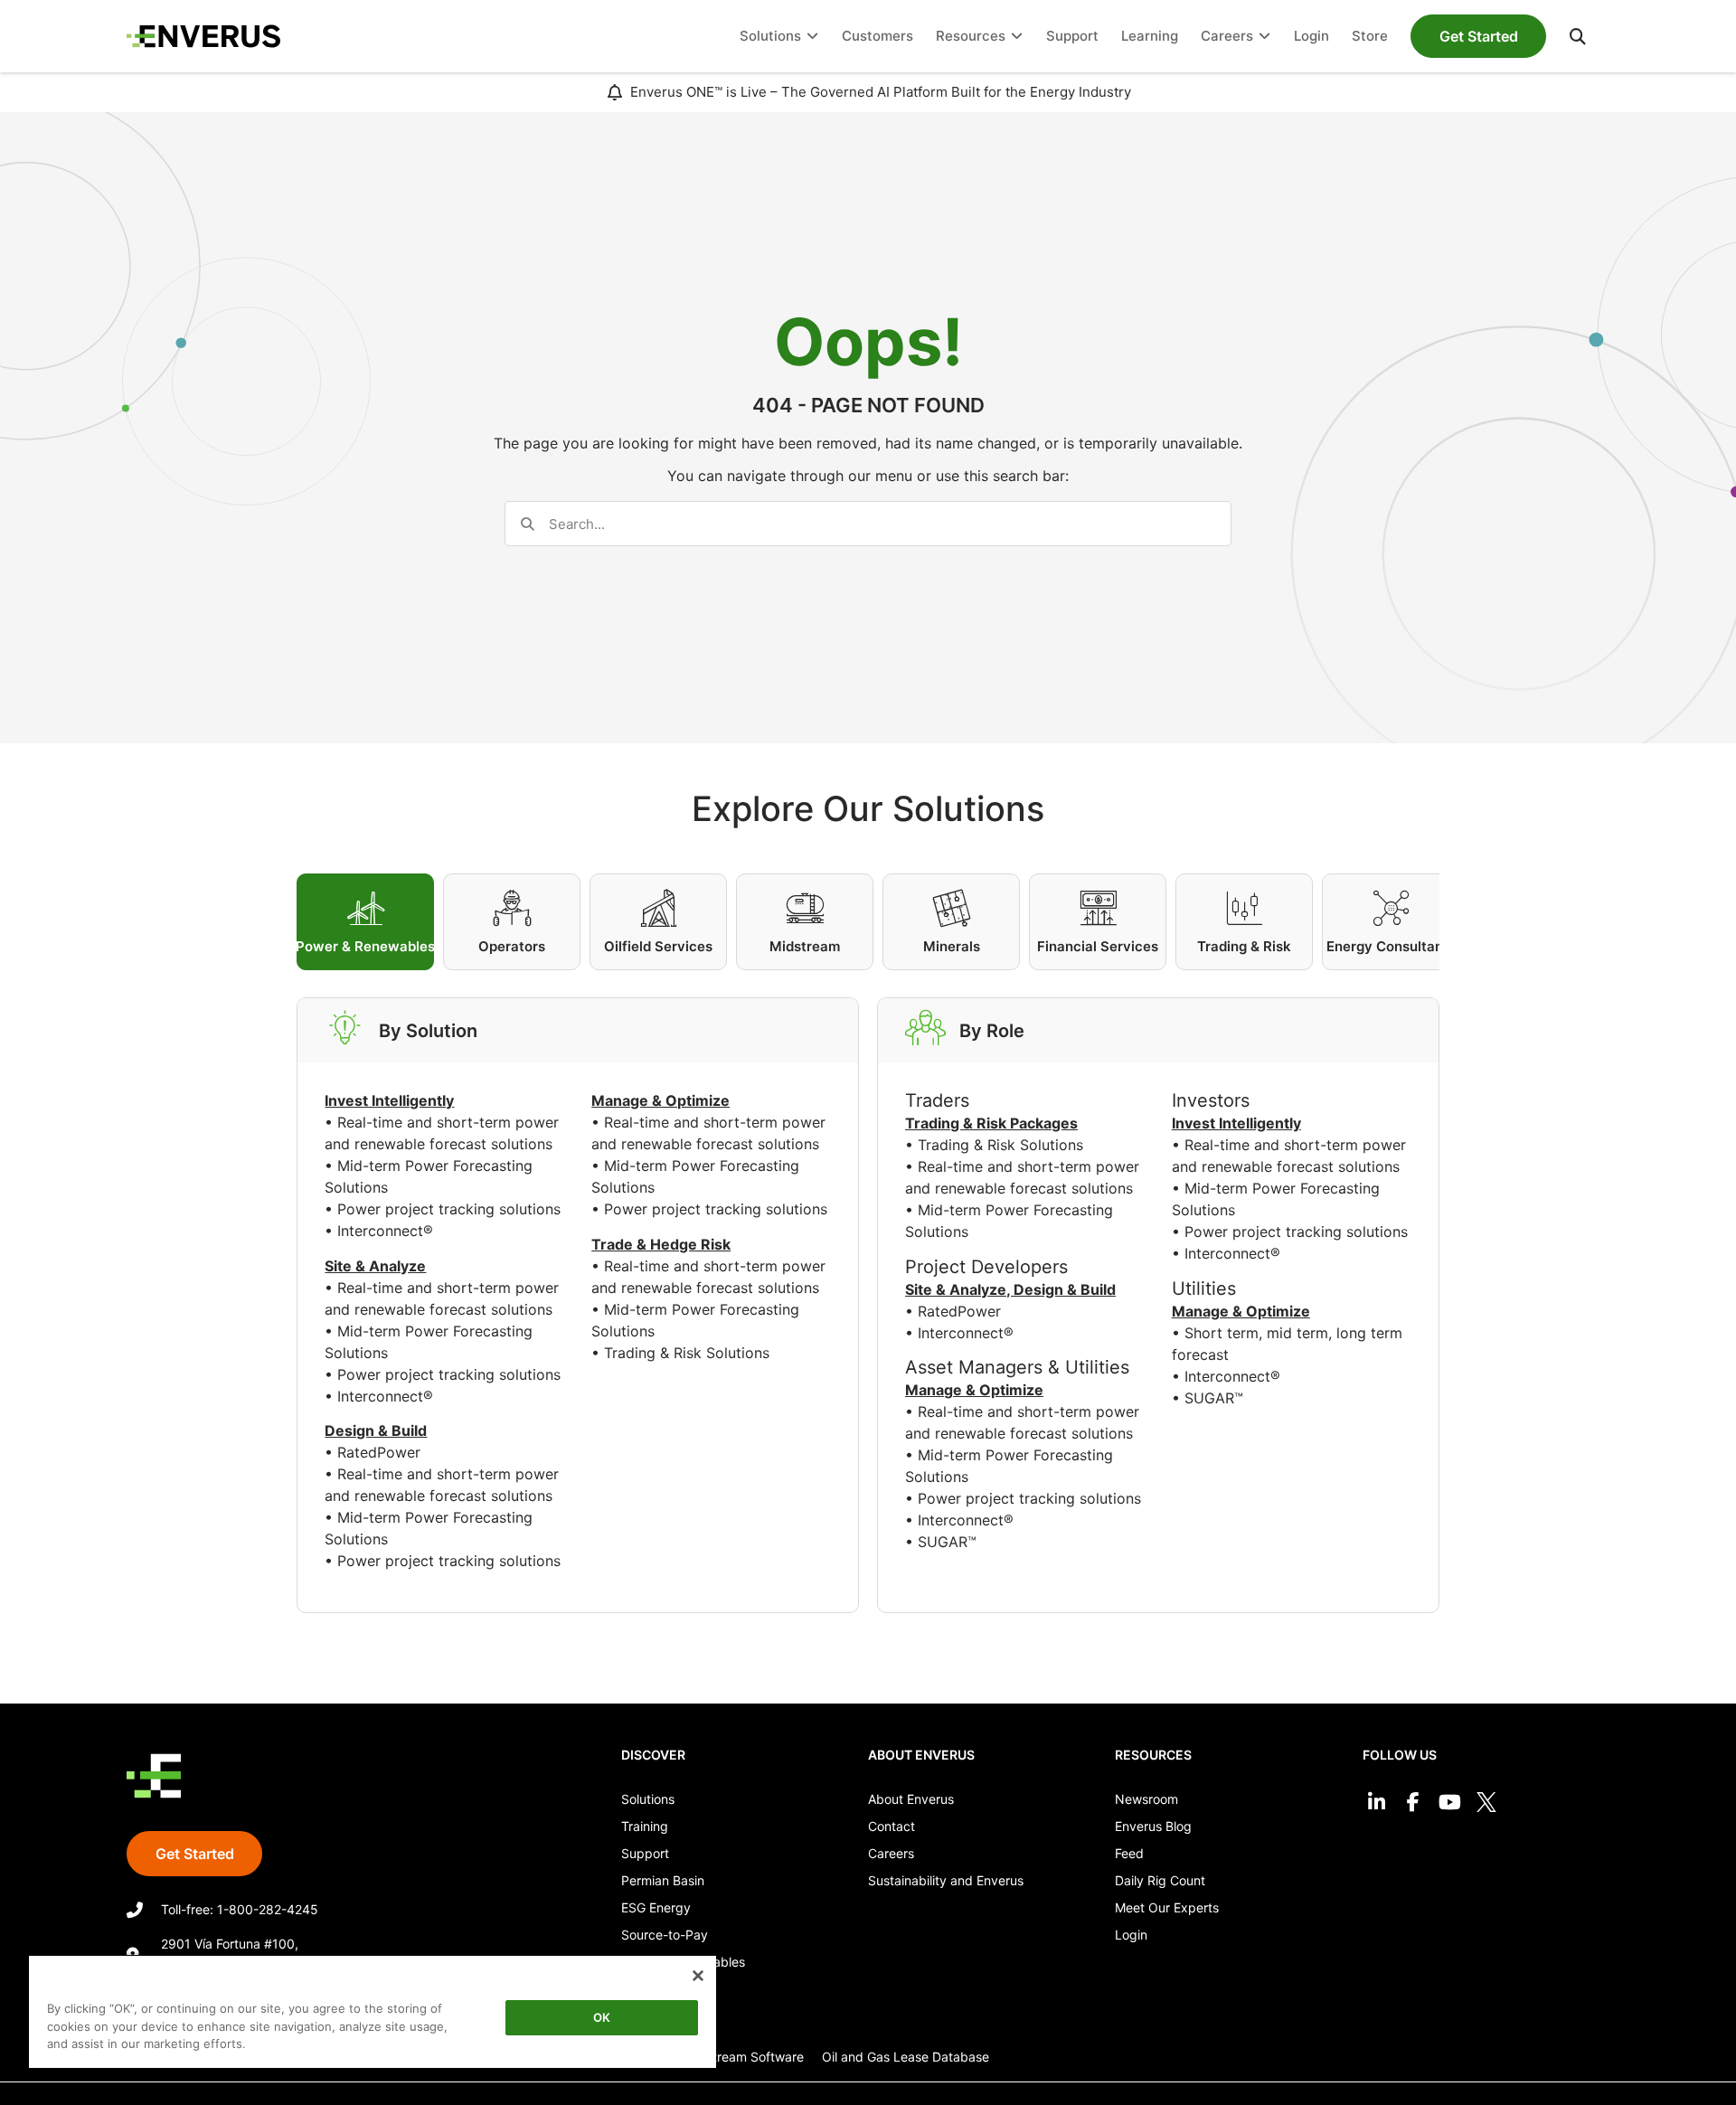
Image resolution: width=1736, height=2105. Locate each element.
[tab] (365, 922)
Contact (892, 1826)
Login (1131, 1935)
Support (645, 1853)
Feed (1129, 1853)
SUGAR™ (947, 1542)
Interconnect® (385, 1231)
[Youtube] (1450, 1803)
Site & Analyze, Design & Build (1010, 1289)
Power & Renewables (683, 1962)
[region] (373, 2015)
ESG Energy (656, 1907)
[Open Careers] (1264, 37)
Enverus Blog (1153, 1826)
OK (602, 2017)
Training (645, 1826)
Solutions (648, 1799)
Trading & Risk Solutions (687, 1353)
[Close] (698, 1976)
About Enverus (911, 1799)
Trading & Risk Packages (991, 1123)
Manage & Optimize (974, 1390)
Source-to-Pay (665, 1935)
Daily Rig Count (1160, 1880)
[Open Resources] (1017, 37)
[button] (1578, 36)
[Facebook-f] (1413, 1803)
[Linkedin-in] (1377, 1803)
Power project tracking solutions (449, 1209)
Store (637, 1989)
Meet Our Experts (1167, 1907)
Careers (891, 1853)
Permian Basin (663, 1880)
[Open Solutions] (812, 37)
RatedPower (379, 1452)
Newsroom (1146, 1799)
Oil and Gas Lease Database (906, 2057)
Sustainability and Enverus (946, 1880)
